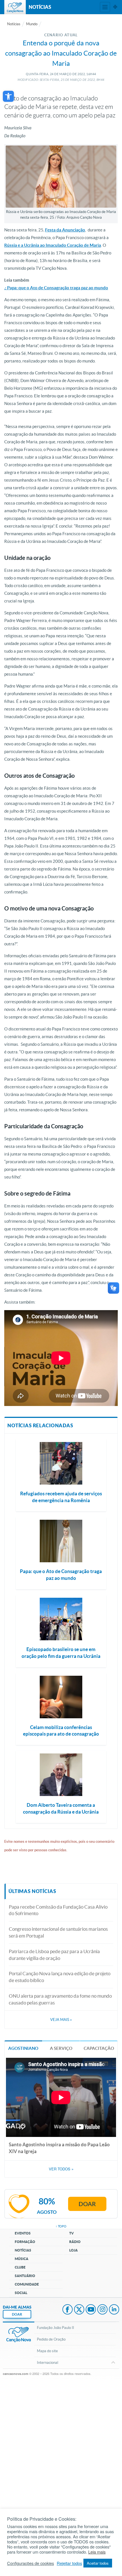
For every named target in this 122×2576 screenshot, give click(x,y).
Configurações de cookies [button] (30, 2563)
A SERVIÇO (61, 2048)
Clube (20, 2267)
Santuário (25, 2276)
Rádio (75, 2242)
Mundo (32, 24)
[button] (8, 96)
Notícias (14, 24)
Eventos (23, 2233)
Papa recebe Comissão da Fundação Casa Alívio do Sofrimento (58, 1910)
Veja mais (61, 2020)
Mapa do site (47, 2351)
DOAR (17, 2314)
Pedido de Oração (51, 2339)
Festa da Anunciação (65, 230)
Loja (73, 2250)
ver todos (61, 2169)
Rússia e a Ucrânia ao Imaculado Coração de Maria (53, 245)
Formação (25, 2242)
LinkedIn (114, 2310)
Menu (105, 7)
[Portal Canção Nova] (15, 7)
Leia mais (97, 2552)
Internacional (48, 2363)
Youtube (91, 2310)
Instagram (102, 2310)
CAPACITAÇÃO (99, 2048)
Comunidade (27, 2284)
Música (22, 2259)
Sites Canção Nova (115, 7)
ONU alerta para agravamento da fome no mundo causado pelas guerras (60, 1999)
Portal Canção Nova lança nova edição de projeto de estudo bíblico (60, 1977)
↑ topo (61, 2226)
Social (21, 2293)
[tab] (23, 2048)
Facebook (68, 2310)
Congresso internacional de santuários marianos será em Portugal (58, 1932)
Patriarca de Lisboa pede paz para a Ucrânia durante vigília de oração (54, 1955)
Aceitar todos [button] (98, 2563)
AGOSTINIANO (23, 2048)
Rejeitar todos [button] (69, 2563)
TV (71, 2233)
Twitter (79, 2310)
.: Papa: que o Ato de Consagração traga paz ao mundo (56, 288)
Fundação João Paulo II (55, 2328)
